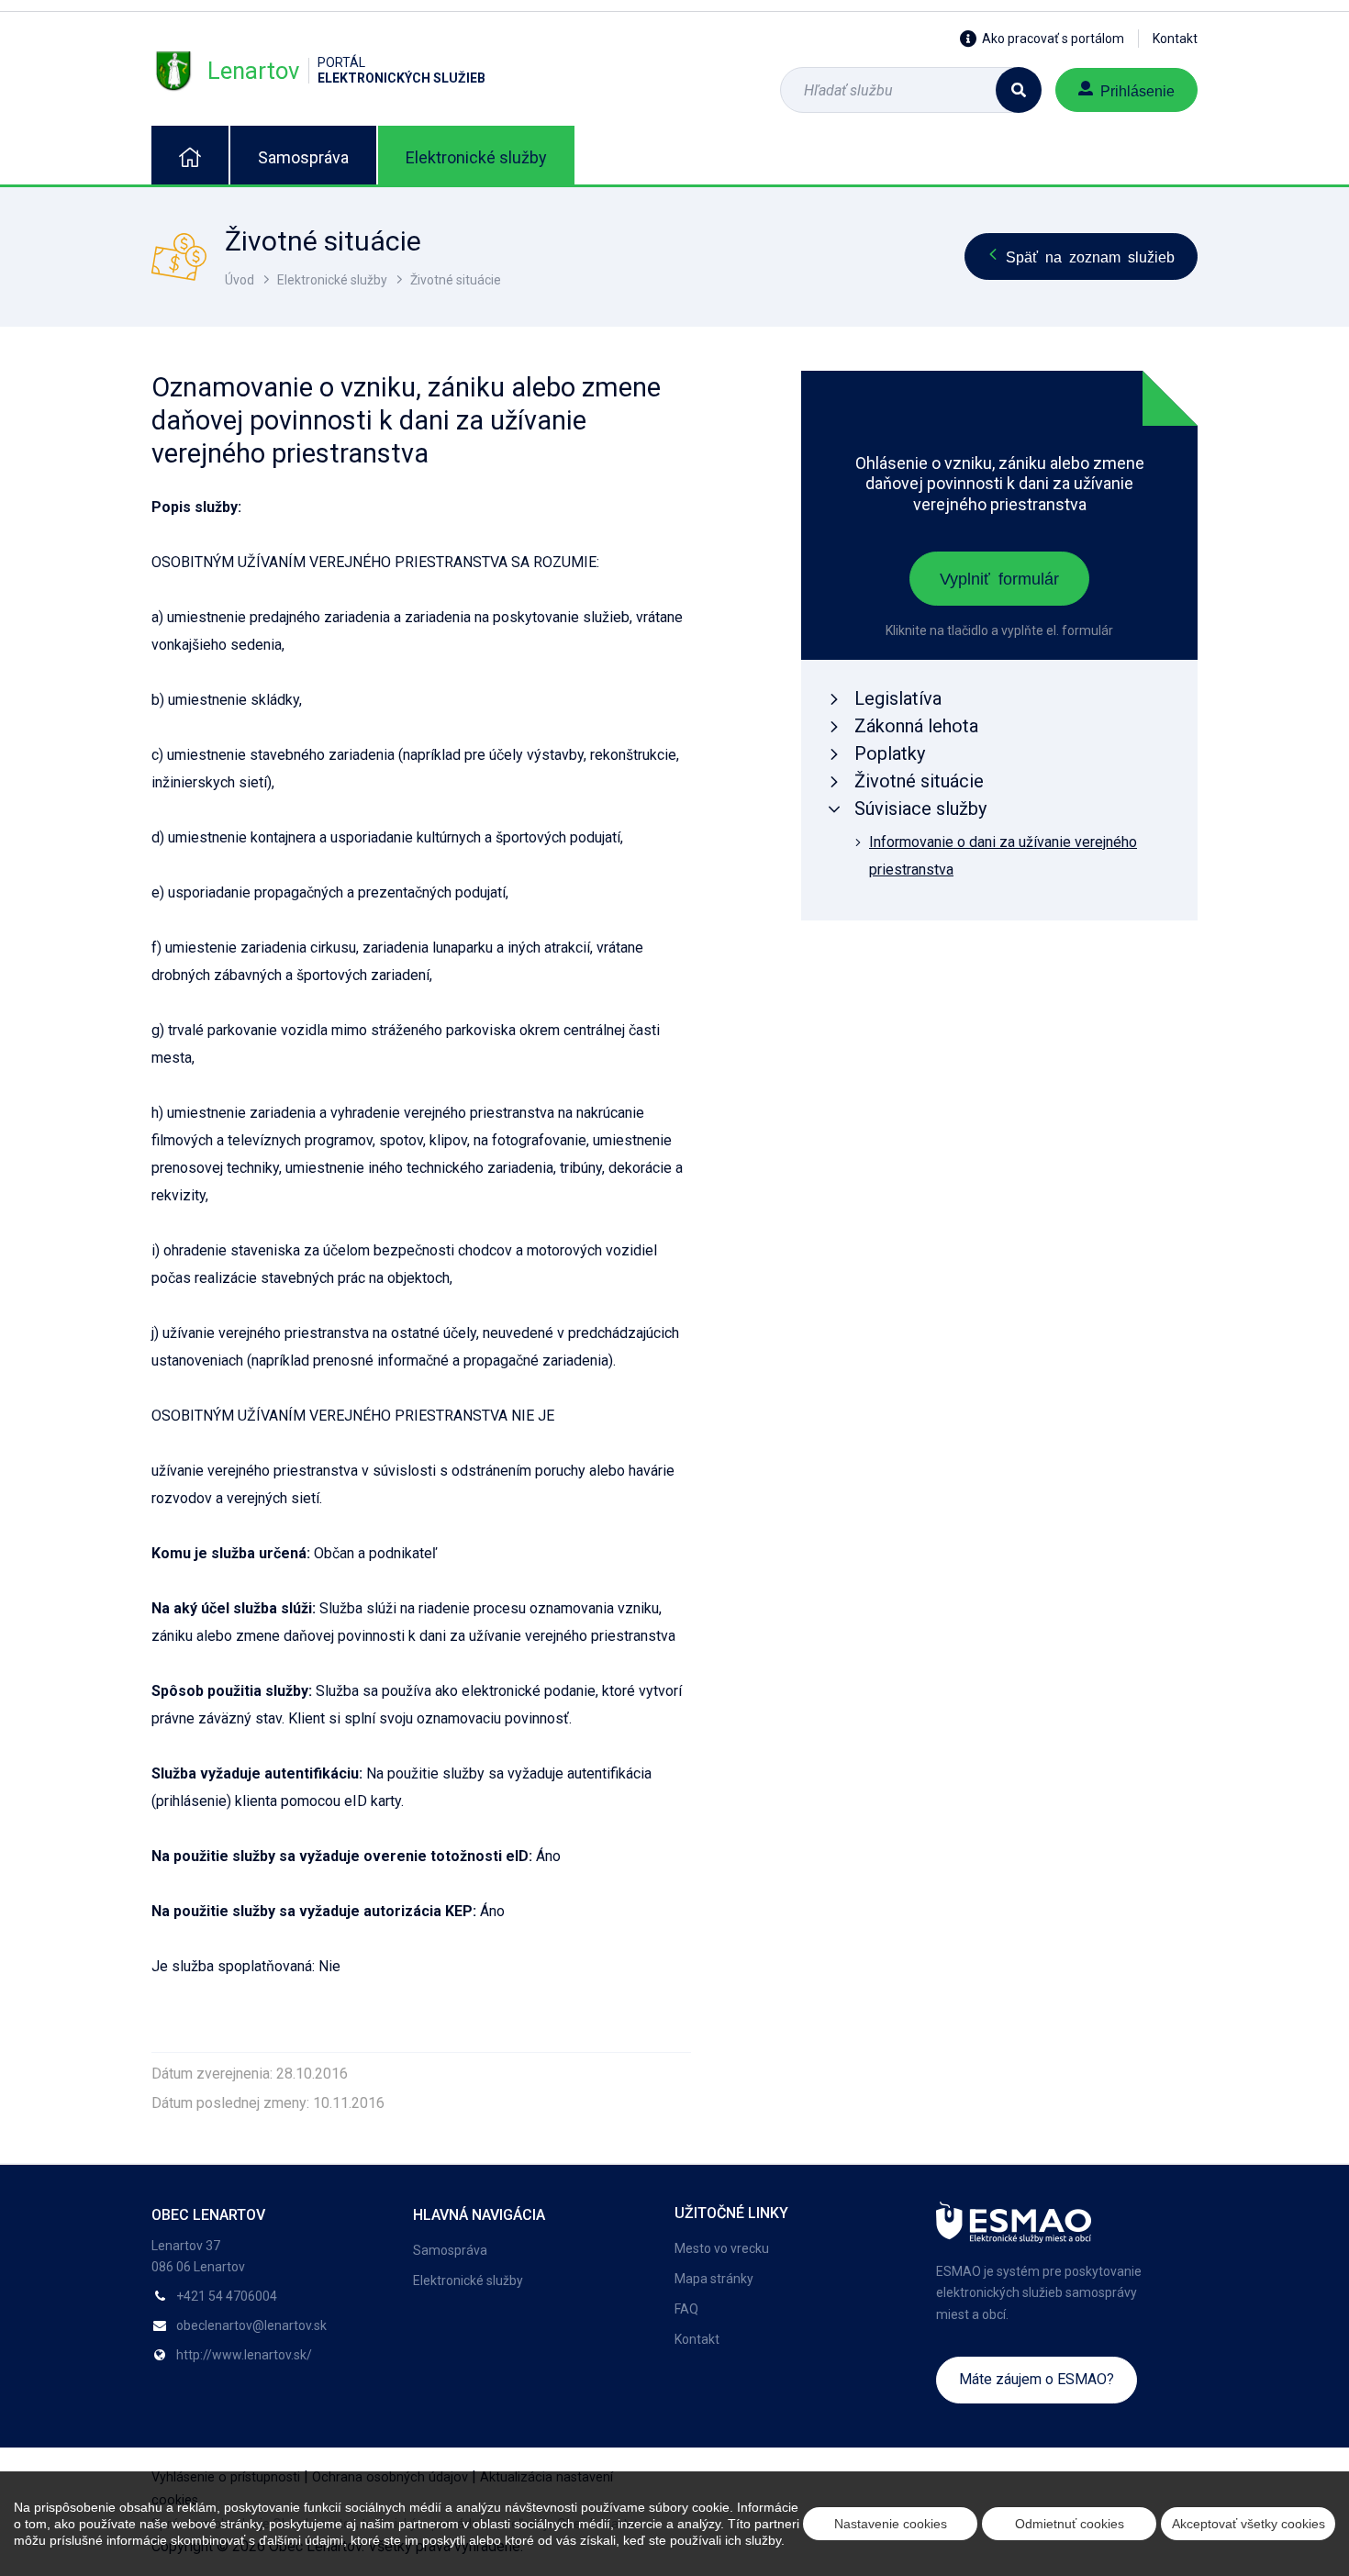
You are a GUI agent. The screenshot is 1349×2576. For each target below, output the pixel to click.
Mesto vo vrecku (722, 2248)
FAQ (686, 2309)
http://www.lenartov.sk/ (244, 2355)
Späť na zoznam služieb (1090, 256)
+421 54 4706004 (227, 2296)
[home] (190, 155)
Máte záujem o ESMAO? (1037, 2379)
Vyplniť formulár (999, 577)
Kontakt (1175, 39)
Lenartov (346, 70)
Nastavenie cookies (891, 2524)
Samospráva (303, 157)
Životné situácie (456, 280)
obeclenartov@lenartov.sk (251, 2325)
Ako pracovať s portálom (1053, 39)
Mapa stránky (714, 2279)
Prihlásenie (1137, 90)
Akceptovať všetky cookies (1249, 2524)
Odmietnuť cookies (1070, 2524)
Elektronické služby (476, 157)
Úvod (240, 280)
